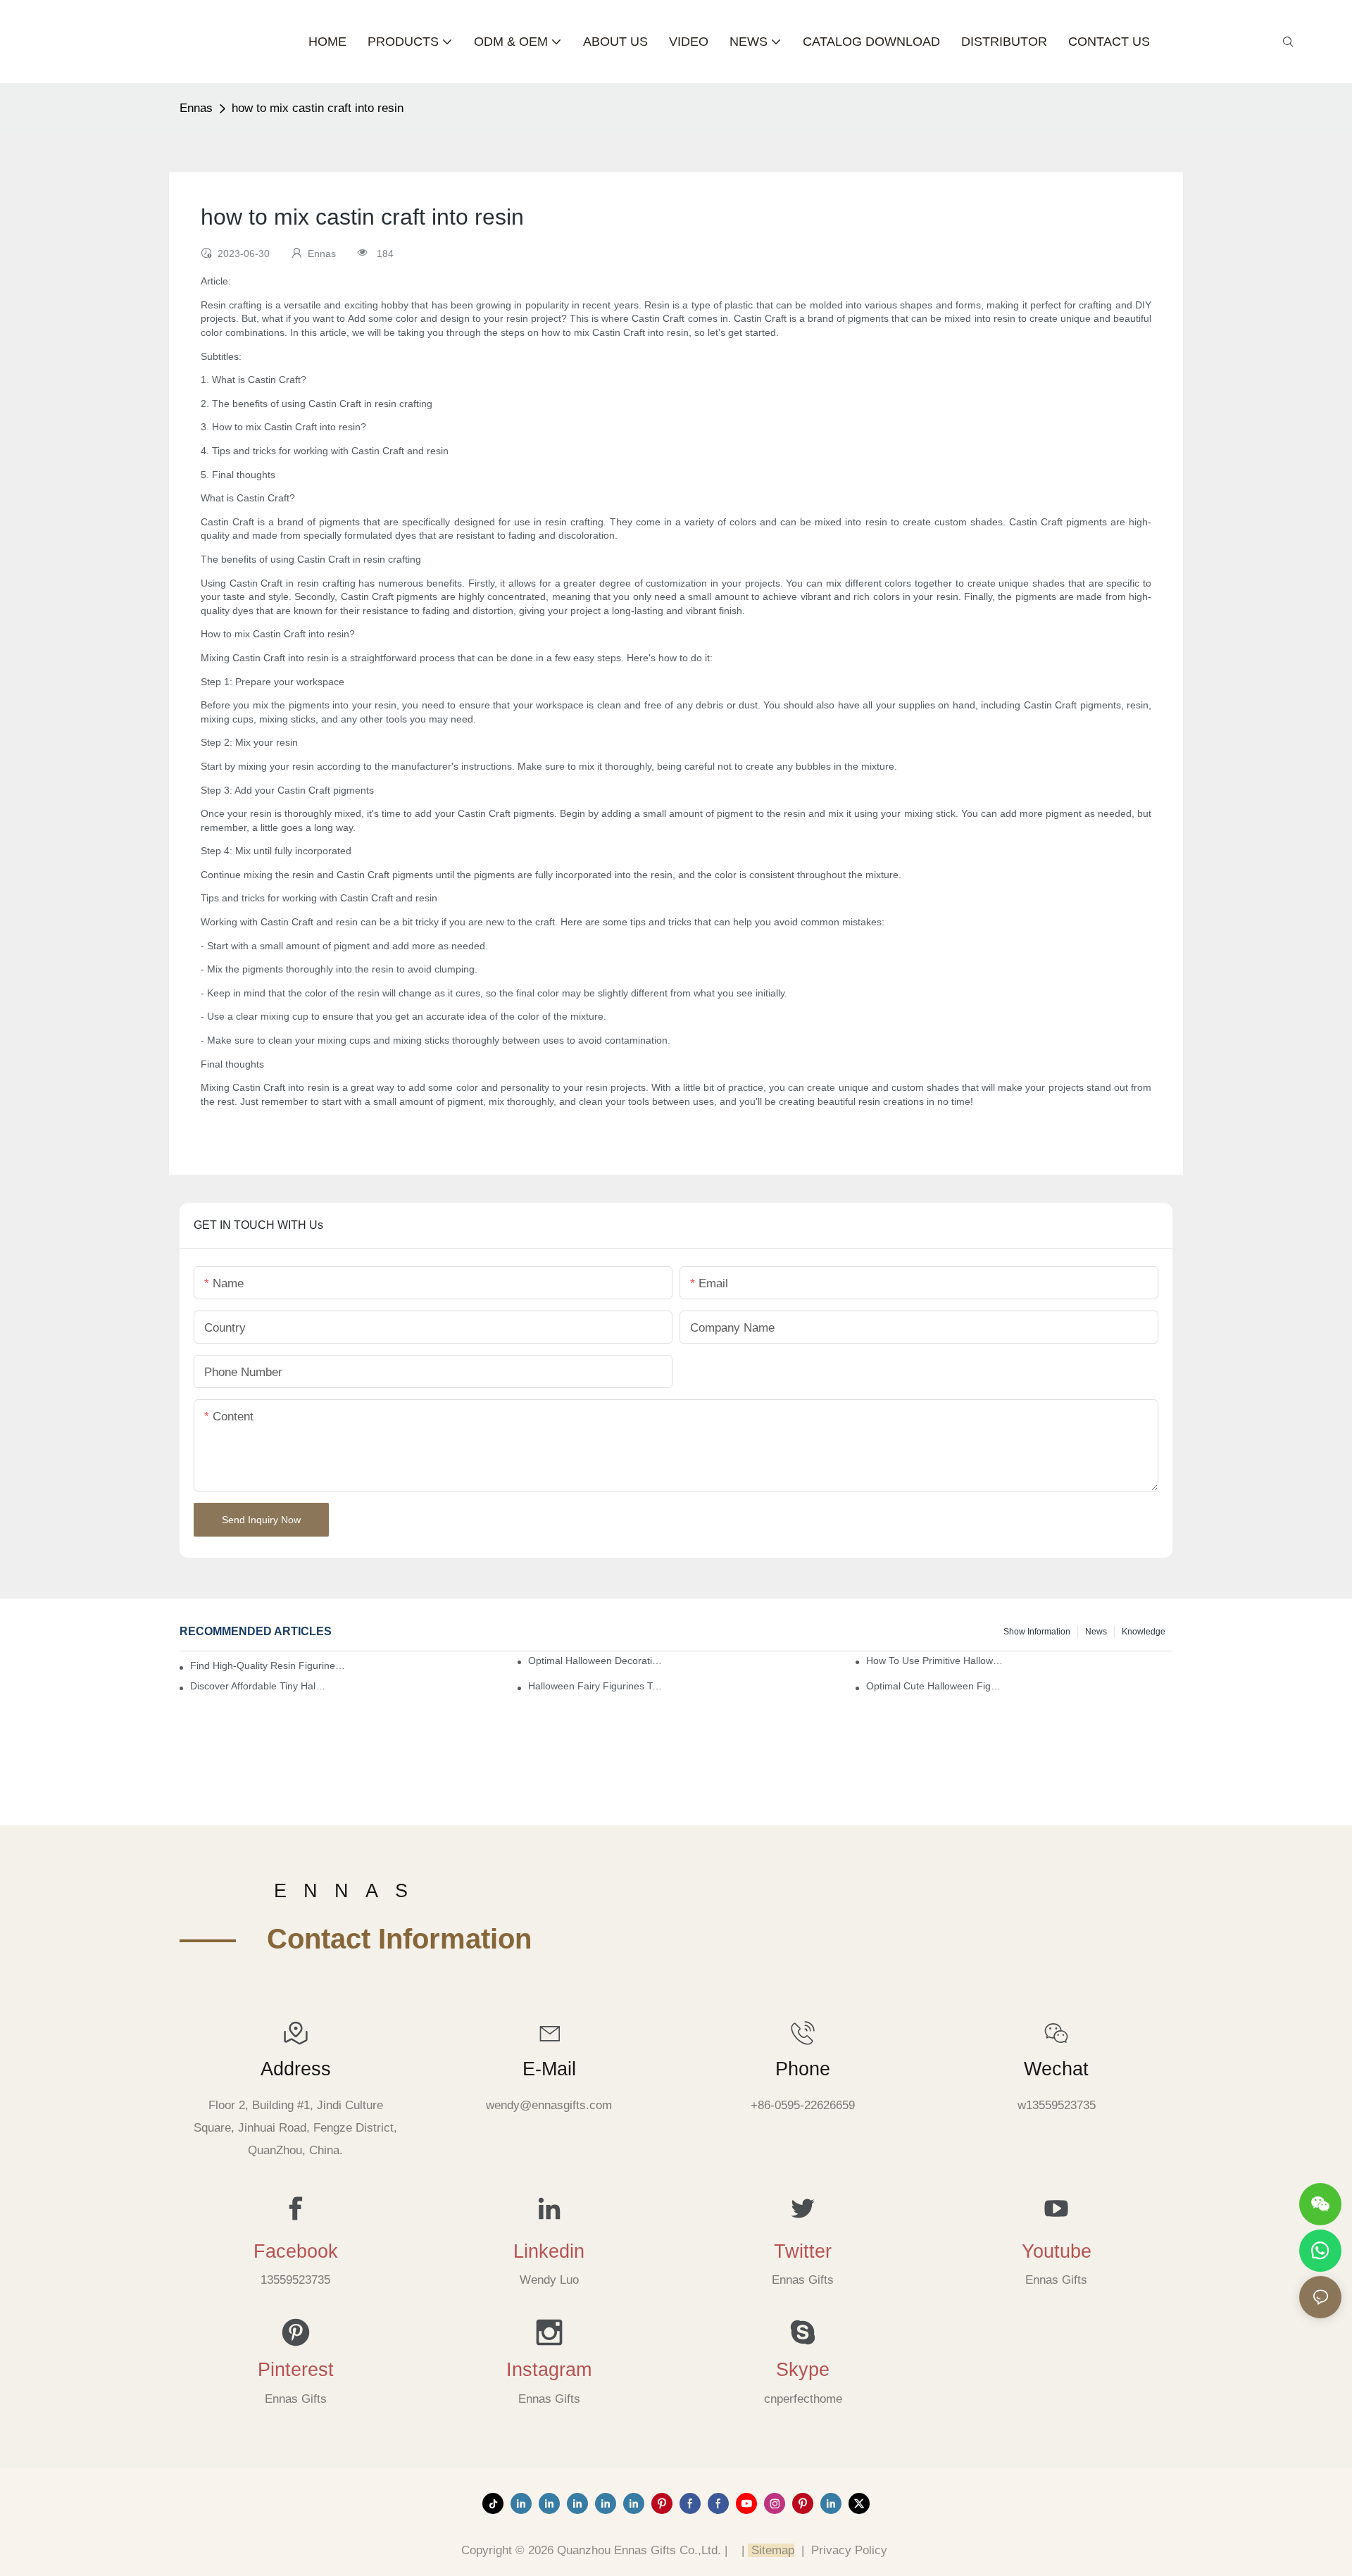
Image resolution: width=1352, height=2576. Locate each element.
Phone (803, 2069)
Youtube (1057, 2251)
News (1096, 1632)
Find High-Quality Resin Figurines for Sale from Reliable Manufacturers (269, 1665)
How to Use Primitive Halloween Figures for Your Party (934, 1661)
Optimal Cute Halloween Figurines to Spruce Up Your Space (934, 1686)
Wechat (1056, 2069)
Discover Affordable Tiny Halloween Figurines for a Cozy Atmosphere (258, 1686)
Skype (803, 2370)
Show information (1037, 1632)
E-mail (549, 2069)
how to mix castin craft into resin (318, 108)
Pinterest (296, 2370)
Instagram (549, 2370)
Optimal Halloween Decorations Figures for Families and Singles (596, 1661)
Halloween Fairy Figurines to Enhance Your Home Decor (596, 1686)
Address (296, 2069)
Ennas (196, 108)
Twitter (803, 2251)
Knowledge (1144, 1632)
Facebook (296, 2251)
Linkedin (549, 2251)
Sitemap (771, 2550)
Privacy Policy (849, 2550)
